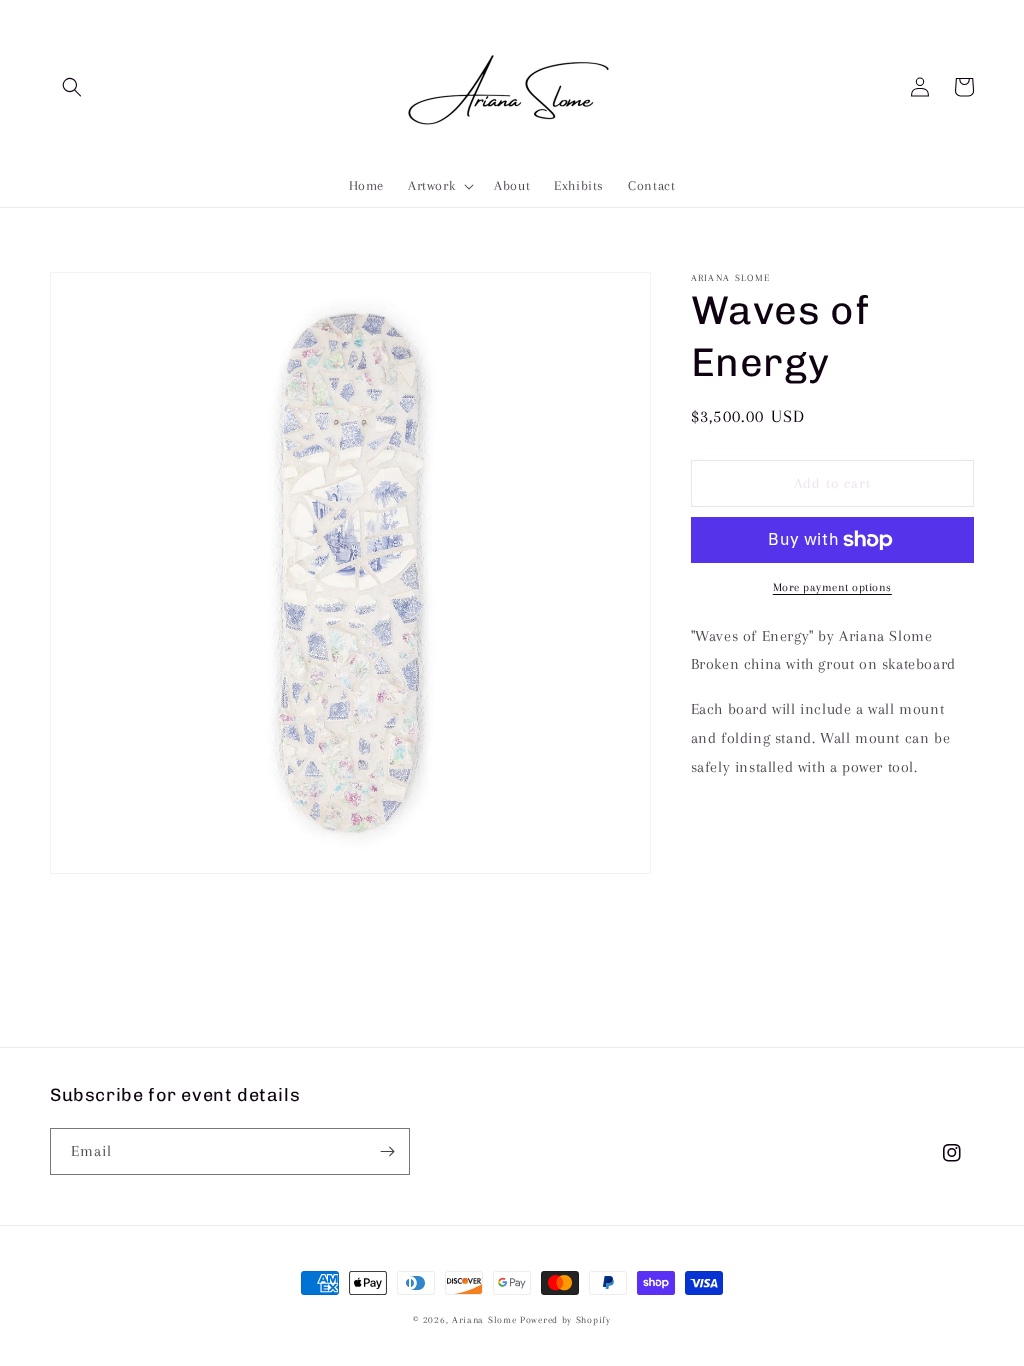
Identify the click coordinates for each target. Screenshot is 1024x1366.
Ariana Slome (484, 1319)
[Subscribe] (387, 1151)
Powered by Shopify (565, 1319)
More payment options (832, 587)
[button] (72, 87)
